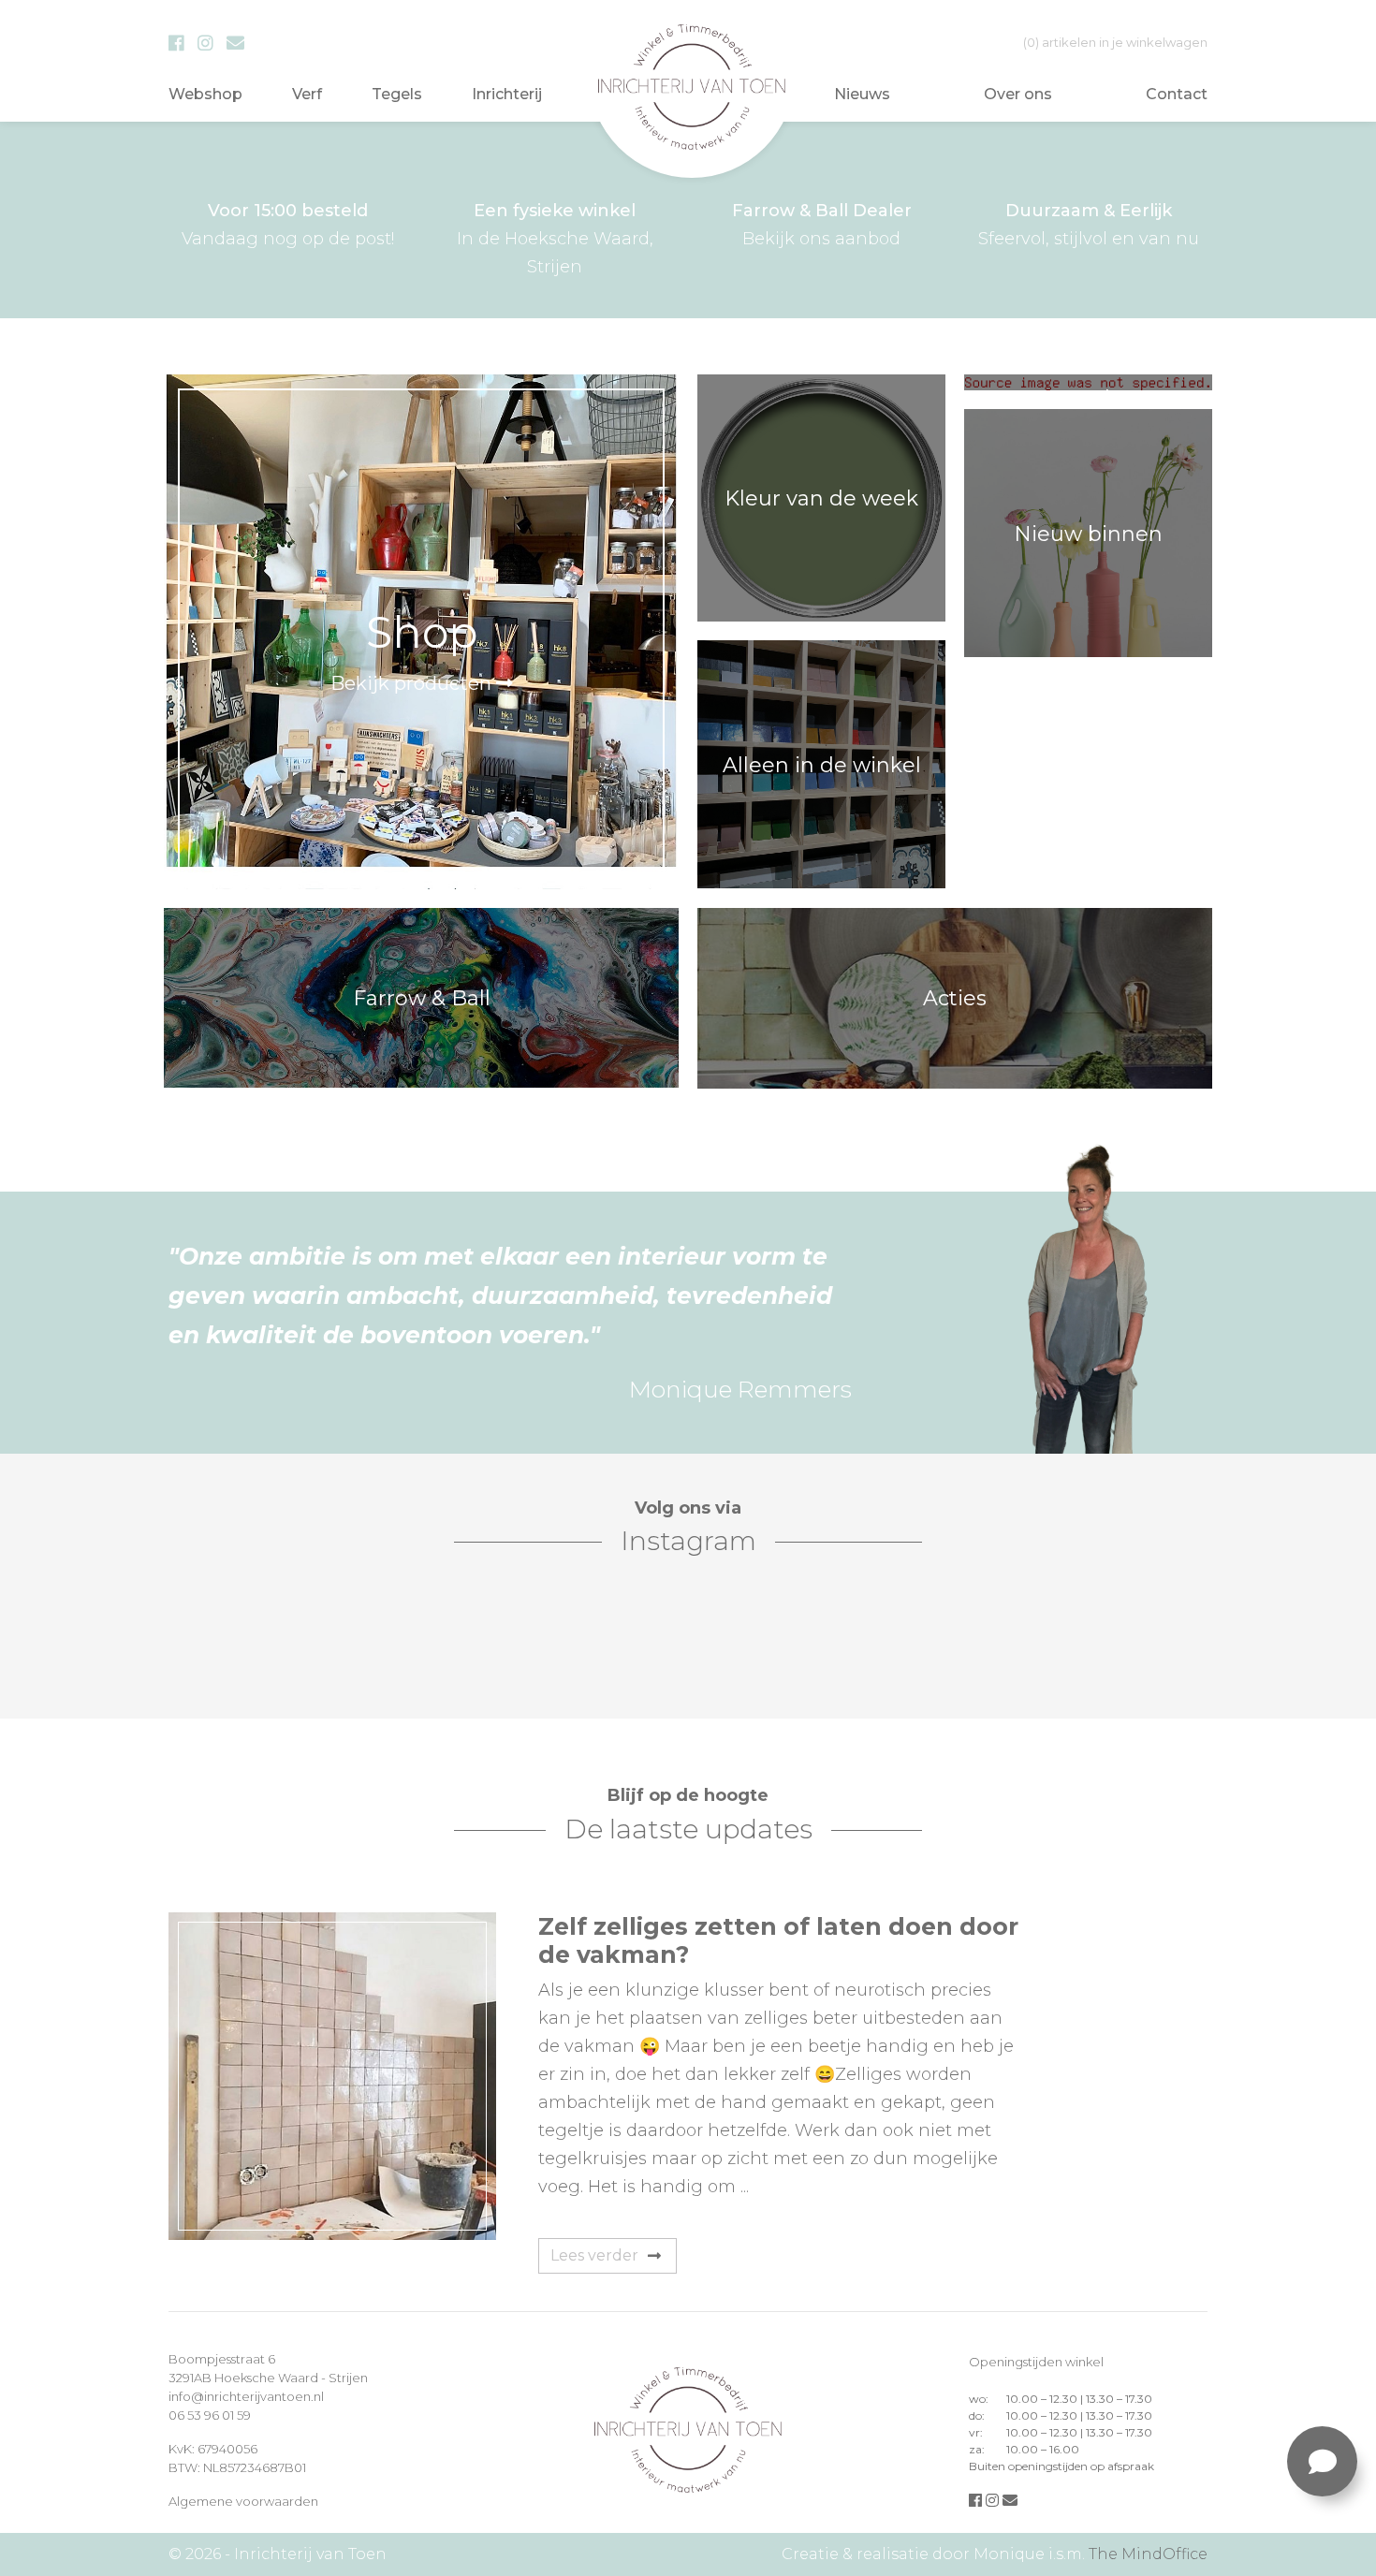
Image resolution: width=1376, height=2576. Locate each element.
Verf (307, 94)
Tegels (397, 94)
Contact (1177, 94)
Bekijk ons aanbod (822, 225)
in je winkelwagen (1115, 42)
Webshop (205, 94)
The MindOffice (1148, 2554)
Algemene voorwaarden (243, 2501)
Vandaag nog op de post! (288, 225)
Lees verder (594, 2255)
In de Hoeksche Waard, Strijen (555, 239)
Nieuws (862, 94)
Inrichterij (507, 94)
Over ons (1018, 94)
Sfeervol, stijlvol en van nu (1089, 225)
